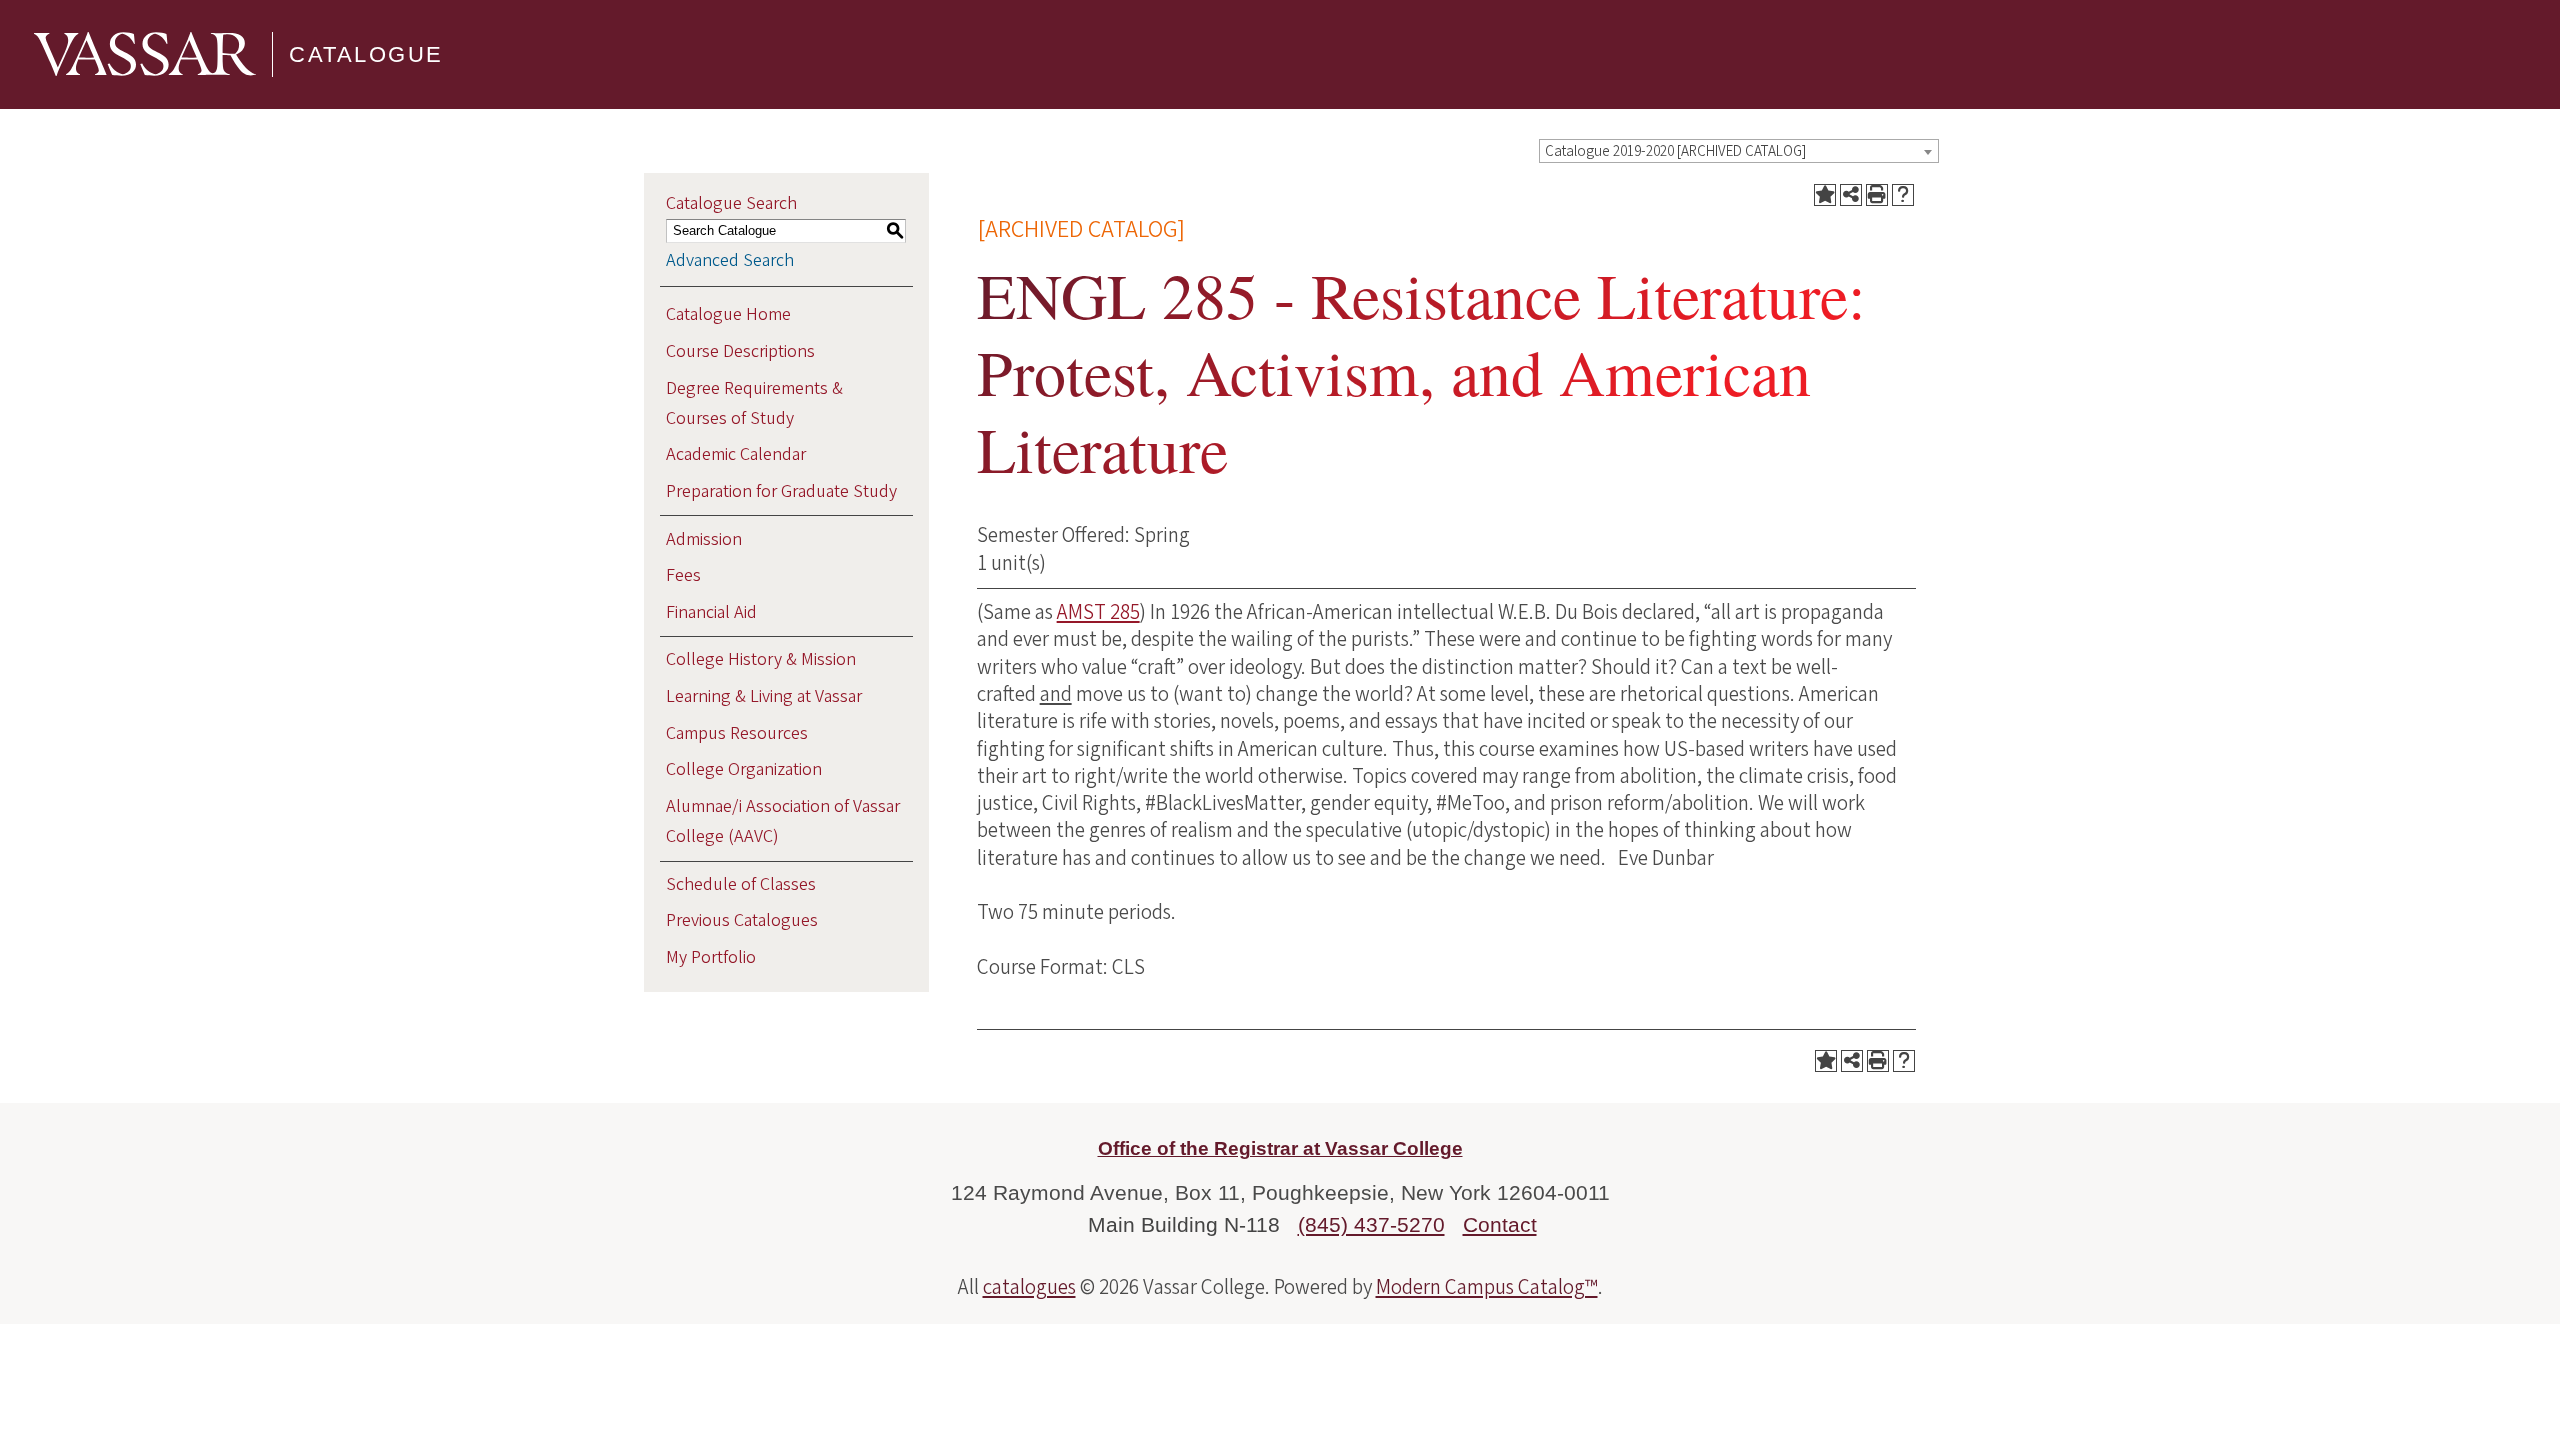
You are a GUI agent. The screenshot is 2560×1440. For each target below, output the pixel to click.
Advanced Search (730, 260)
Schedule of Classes (741, 884)
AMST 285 (1098, 612)
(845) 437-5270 (1371, 1224)
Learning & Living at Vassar (764, 696)
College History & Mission (761, 659)
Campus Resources (737, 733)
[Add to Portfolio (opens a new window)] (1825, 195)
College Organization (744, 769)
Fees (683, 575)
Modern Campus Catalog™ (1487, 1287)
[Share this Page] (1851, 195)
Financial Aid (711, 612)
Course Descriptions (740, 351)
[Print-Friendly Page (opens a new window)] (1877, 195)
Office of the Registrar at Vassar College (1280, 1148)
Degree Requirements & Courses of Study (754, 403)
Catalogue (366, 54)
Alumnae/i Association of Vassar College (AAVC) (783, 821)
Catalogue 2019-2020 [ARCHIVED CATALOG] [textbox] (1675, 151)
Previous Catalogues (742, 920)
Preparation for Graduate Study (781, 491)
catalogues (1029, 1287)
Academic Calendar (736, 454)
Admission (704, 539)
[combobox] (1739, 151)
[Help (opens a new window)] (1903, 195)
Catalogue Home (728, 314)
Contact (1500, 1224)
